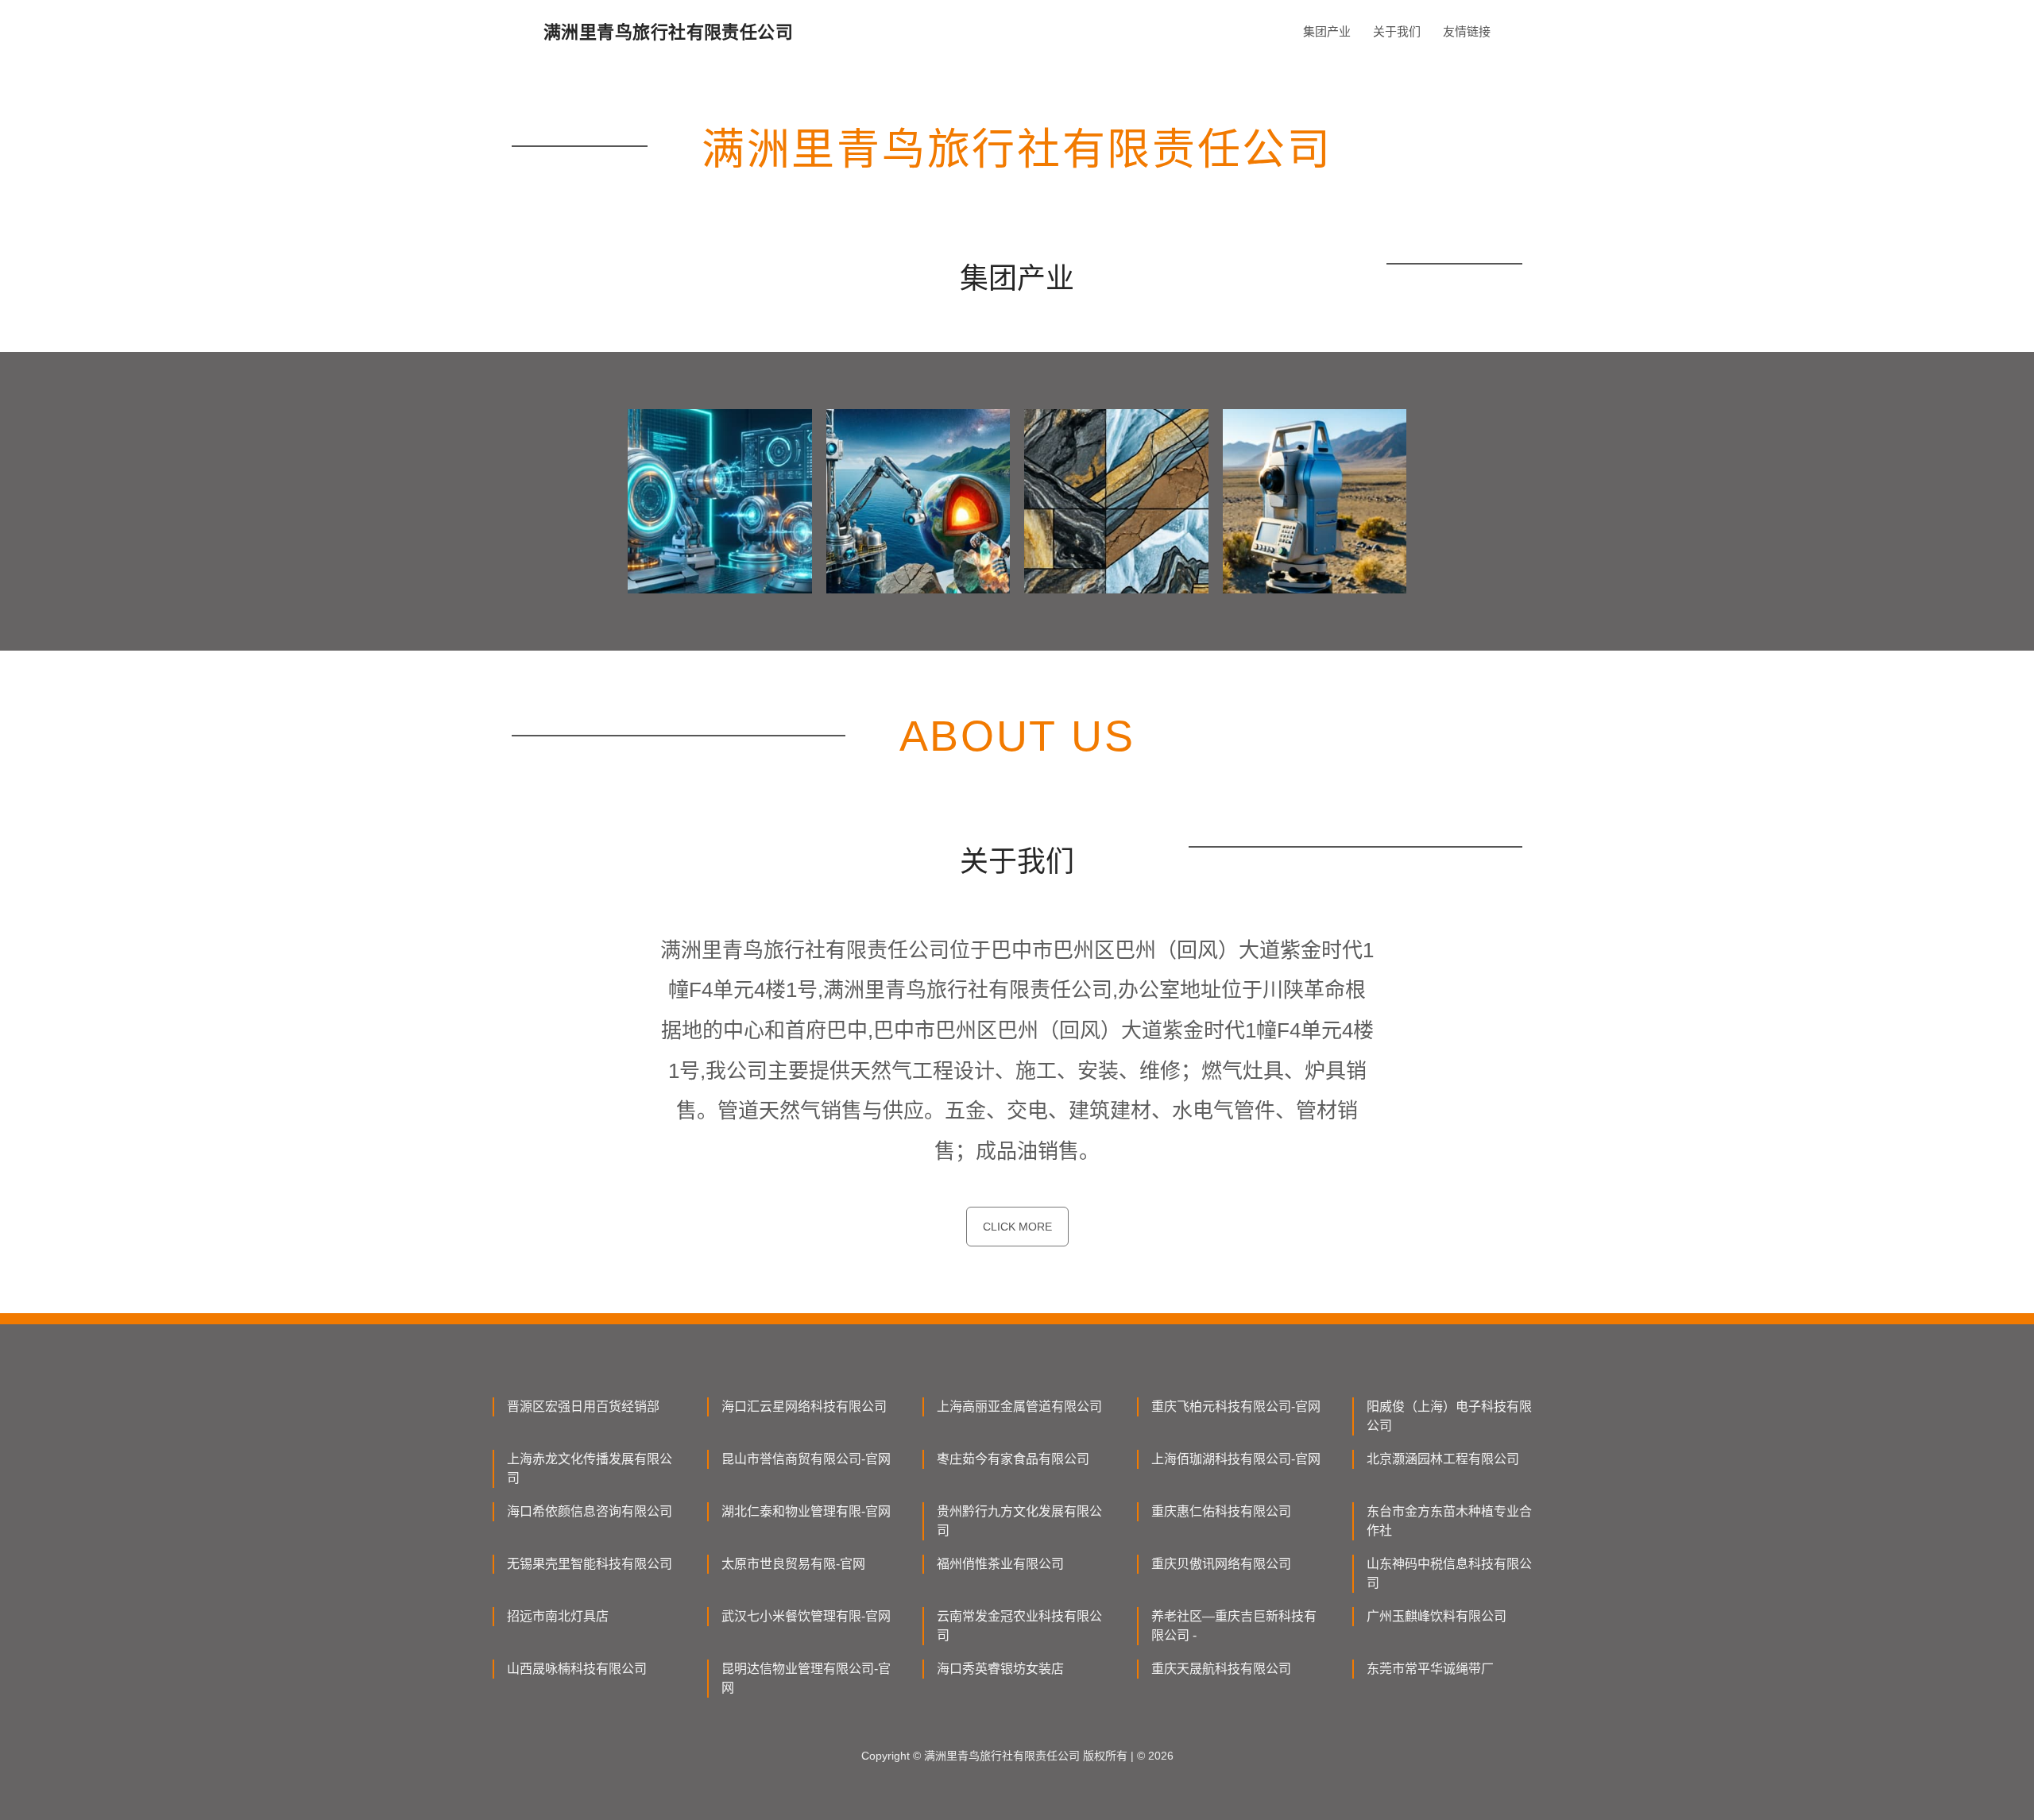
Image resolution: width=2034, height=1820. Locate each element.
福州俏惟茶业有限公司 (1000, 1564)
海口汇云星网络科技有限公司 (804, 1407)
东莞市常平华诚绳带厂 (1430, 1669)
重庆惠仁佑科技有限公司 (1221, 1511)
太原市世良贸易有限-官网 (793, 1564)
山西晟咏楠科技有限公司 (577, 1669)
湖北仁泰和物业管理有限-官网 (806, 1511)
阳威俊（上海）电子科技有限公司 (1449, 1416)
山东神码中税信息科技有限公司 (1449, 1573)
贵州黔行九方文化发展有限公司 (1019, 1521)
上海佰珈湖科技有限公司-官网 (1236, 1459)
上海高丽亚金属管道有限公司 (1019, 1407)
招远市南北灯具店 (558, 1616)
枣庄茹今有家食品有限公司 (1013, 1459)
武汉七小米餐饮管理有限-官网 (806, 1616)
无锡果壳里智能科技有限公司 (590, 1564)
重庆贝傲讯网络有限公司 (1221, 1564)
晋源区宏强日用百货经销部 (583, 1407)
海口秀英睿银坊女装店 (1000, 1669)
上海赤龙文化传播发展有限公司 (590, 1468)
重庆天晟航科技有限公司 (1221, 1669)
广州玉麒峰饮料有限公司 (1437, 1616)
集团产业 (1327, 31)
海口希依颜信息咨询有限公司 (590, 1511)
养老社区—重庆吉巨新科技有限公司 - (1234, 1626)
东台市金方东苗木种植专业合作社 (1449, 1521)
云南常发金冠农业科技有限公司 (1019, 1626)
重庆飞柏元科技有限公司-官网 (1236, 1407)
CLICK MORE (1017, 1227)
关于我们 (1397, 31)
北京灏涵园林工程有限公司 (1443, 1459)
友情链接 (1467, 31)
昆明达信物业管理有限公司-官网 (806, 1678)
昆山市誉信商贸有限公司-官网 (806, 1459)
